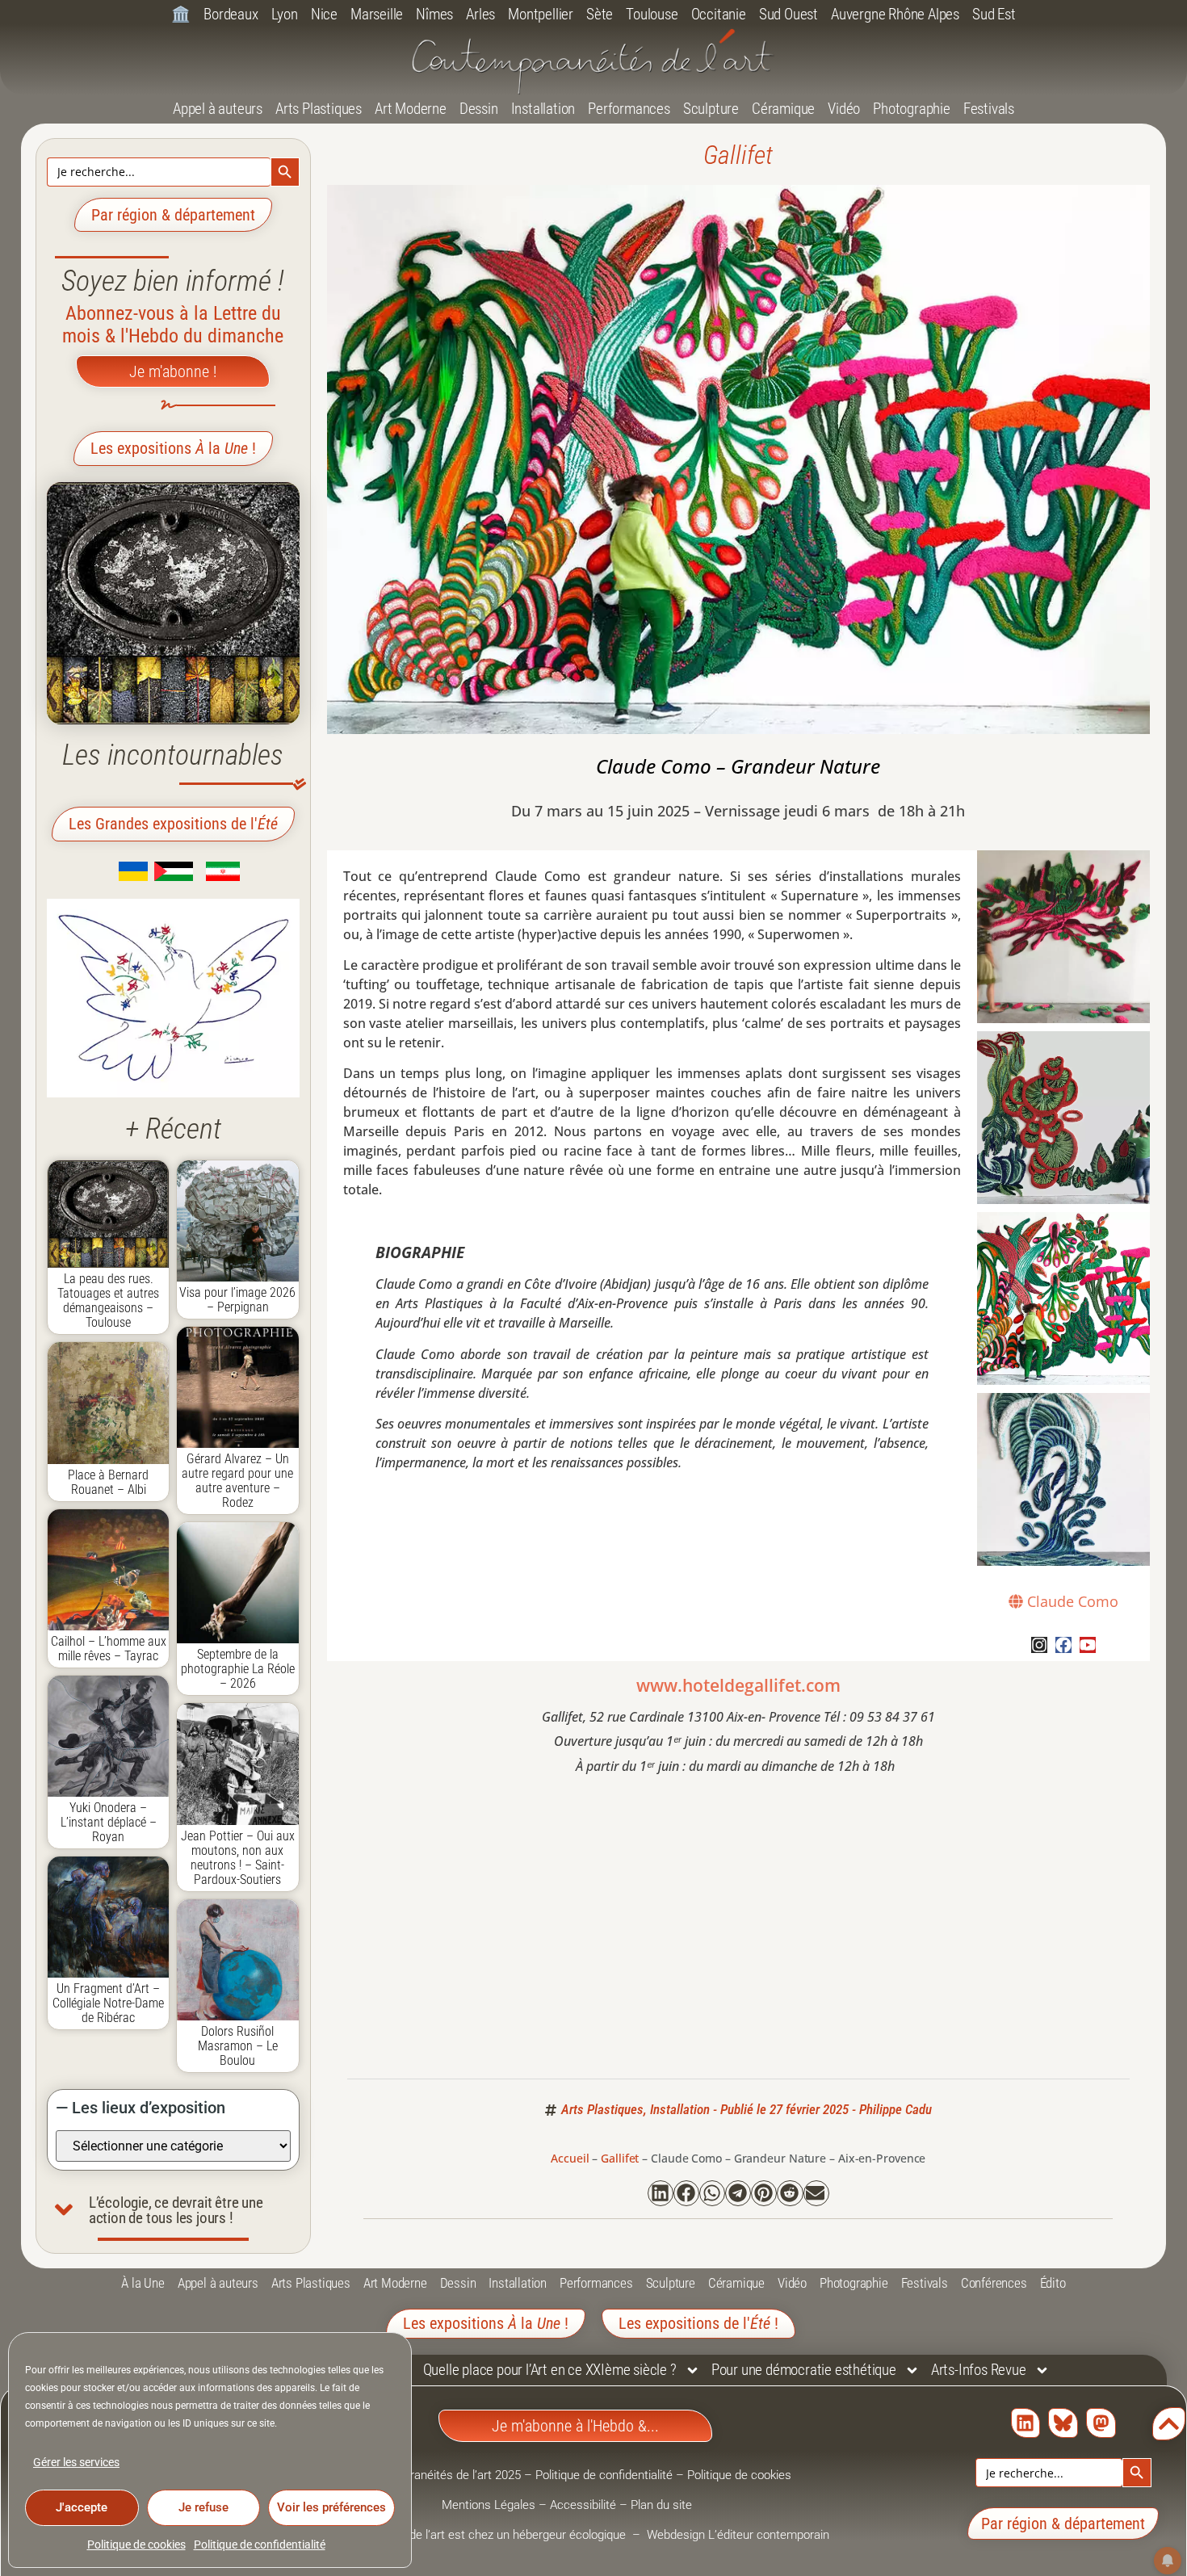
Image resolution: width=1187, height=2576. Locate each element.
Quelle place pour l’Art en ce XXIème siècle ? (550, 2370)
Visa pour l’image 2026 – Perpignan (237, 1300)
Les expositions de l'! (698, 2323)
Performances (629, 109)
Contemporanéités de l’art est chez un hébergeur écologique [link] (469, 2535)
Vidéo (844, 109)
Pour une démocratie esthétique (804, 2370)
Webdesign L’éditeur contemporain (738, 2535)
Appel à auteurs (218, 109)
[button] (661, 2193)
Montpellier (541, 14)
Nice (324, 14)
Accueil (570, 2158)
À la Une (143, 2283)
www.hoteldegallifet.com (738, 1685)
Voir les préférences (331, 2507)
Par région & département (173, 215)
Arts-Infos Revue (979, 2370)
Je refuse (203, 2507)
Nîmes (434, 14)
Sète (600, 14)
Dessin (479, 109)
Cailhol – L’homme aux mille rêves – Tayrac (109, 1649)
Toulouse (652, 14)
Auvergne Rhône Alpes (895, 14)
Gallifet (738, 155)
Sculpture (711, 109)
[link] (109, 876)
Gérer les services (76, 2462)
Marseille (377, 14)
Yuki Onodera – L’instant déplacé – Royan (109, 1822)
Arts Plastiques (319, 109)
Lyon (285, 14)
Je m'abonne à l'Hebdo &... (575, 2426)
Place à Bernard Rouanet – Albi (108, 1482)
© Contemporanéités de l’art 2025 (433, 2475)
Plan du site (661, 2505)
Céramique (783, 109)
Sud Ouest (789, 14)
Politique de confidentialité (260, 2545)
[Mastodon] (1101, 2423)
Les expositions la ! (173, 448)
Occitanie (719, 14)
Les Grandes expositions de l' (173, 824)
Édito (1053, 2283)
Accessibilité (583, 2505)
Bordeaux (231, 14)
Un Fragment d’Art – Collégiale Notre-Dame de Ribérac (108, 2003)
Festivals (989, 109)
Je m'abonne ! (173, 371)
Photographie (912, 109)
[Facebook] (1063, 1645)
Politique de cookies (136, 2545)
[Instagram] (1039, 1645)
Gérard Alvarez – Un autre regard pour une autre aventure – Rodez (237, 1481)
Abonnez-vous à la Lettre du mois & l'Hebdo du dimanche (173, 325)
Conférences (994, 2283)
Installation (543, 109)
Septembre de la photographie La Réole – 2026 (238, 1669)
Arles (480, 14)
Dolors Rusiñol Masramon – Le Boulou (238, 2046)
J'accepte (82, 2507)
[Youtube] (1088, 1645)
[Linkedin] (1026, 2423)
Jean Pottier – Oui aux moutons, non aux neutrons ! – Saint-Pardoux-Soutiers (238, 1858)
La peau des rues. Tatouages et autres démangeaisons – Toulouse (108, 1301)
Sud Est (994, 14)
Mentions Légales (489, 2505)
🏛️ (181, 14)
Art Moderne (411, 109)
